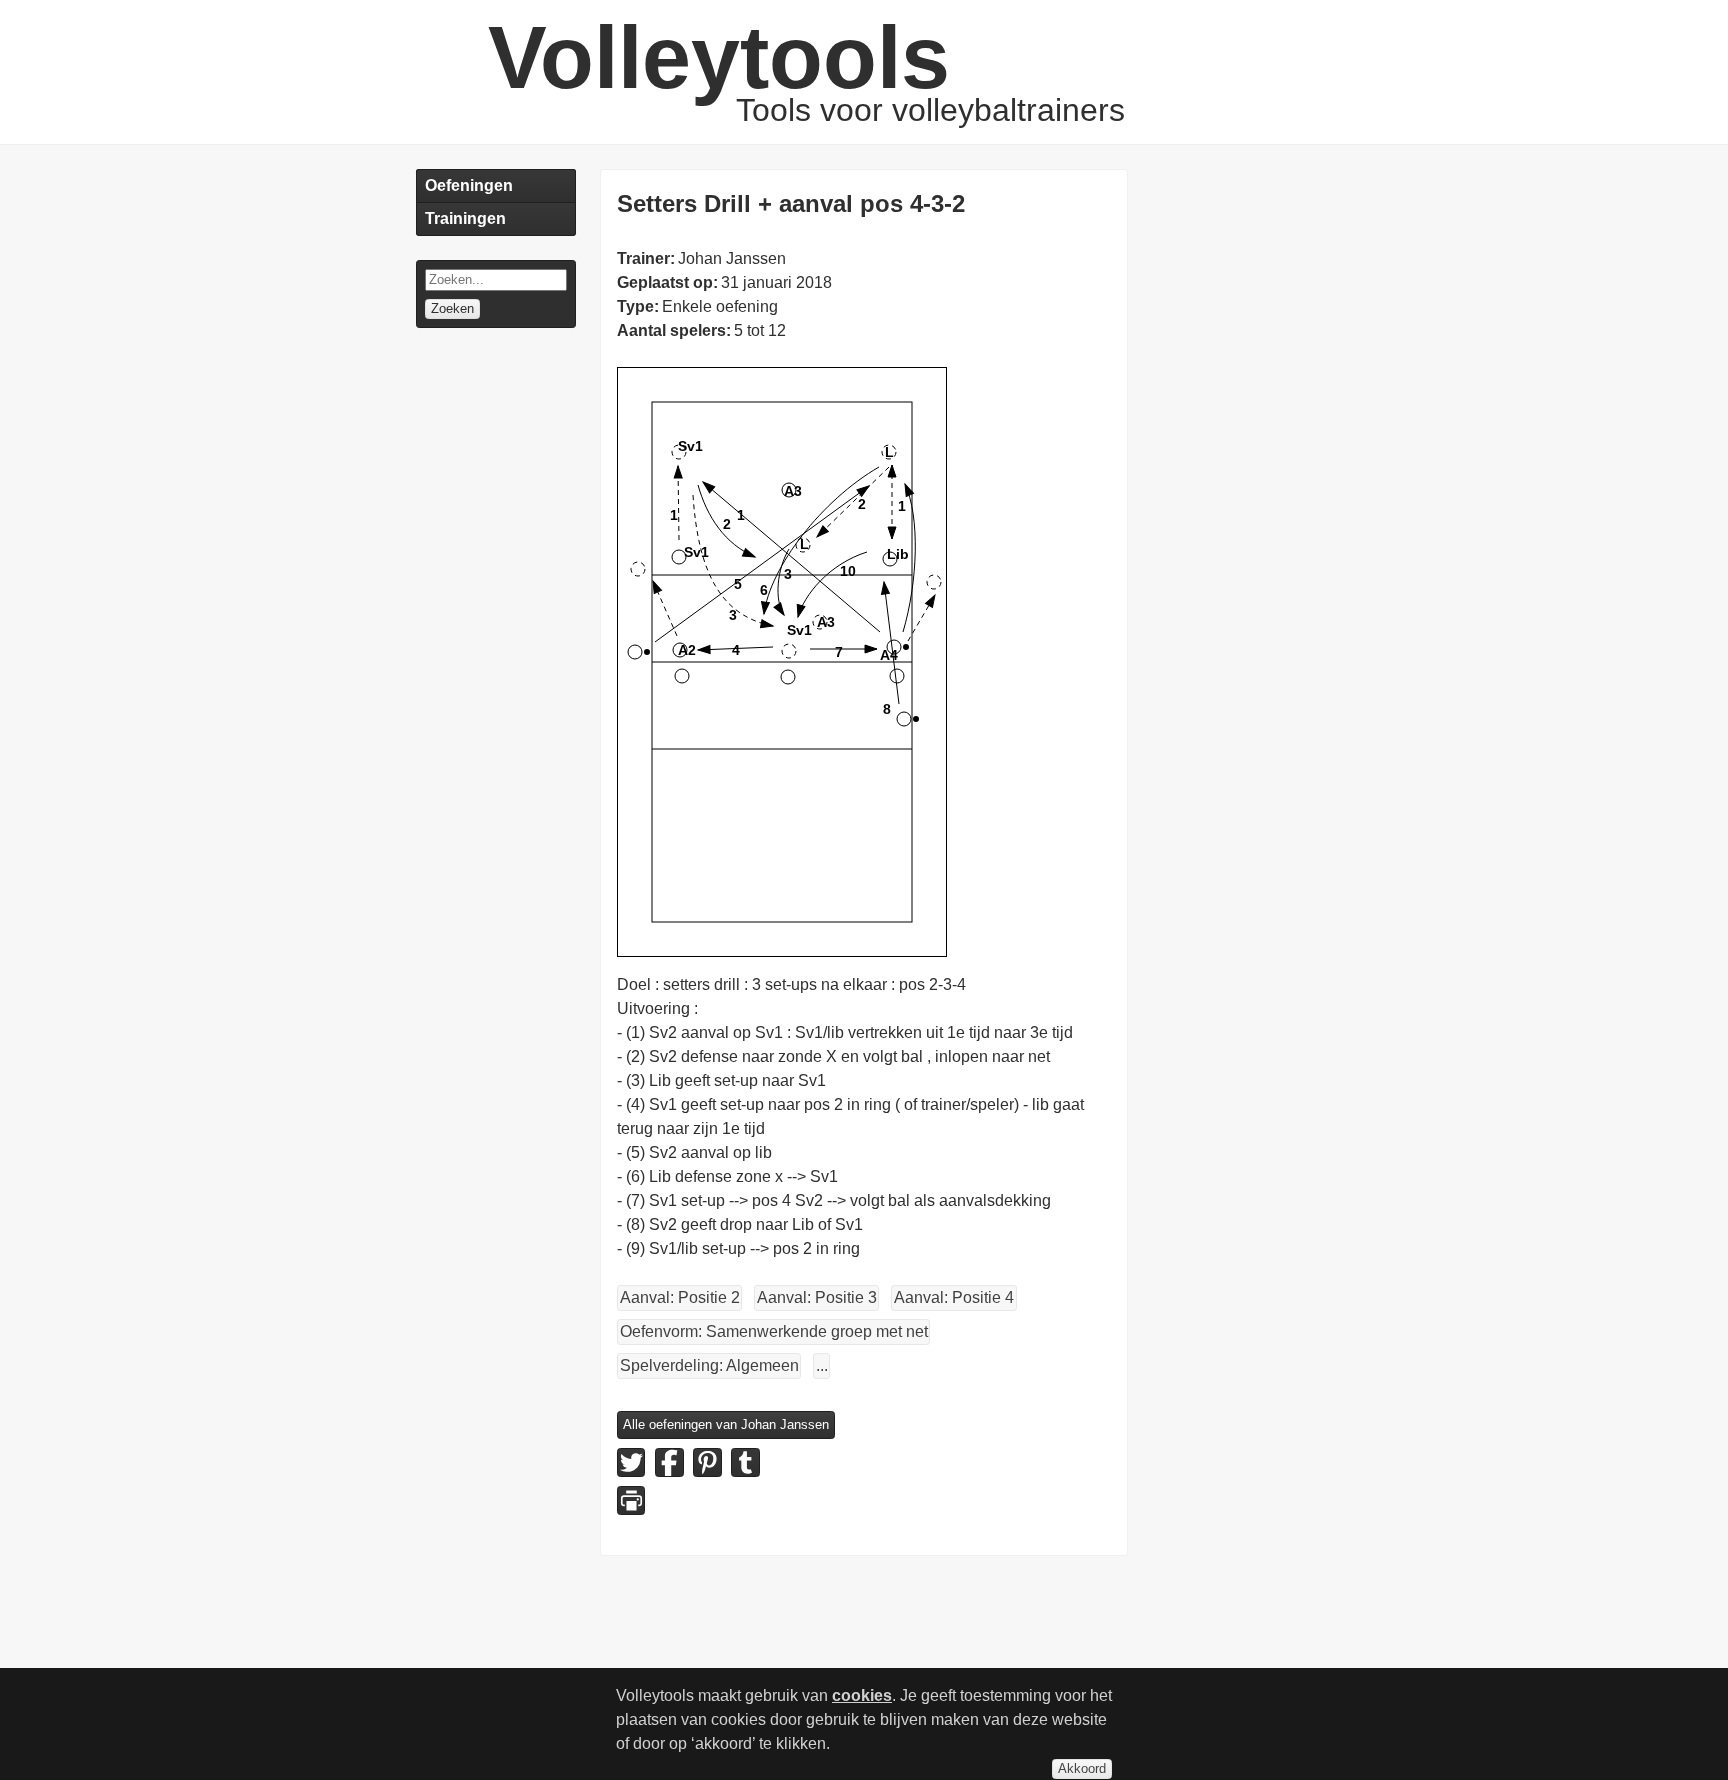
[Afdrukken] (631, 1500)
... (822, 1365)
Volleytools (719, 57)
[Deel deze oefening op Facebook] (669, 1462)
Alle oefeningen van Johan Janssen (726, 1424)
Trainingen (465, 218)
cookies (862, 1695)
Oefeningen (469, 185)
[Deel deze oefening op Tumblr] (745, 1462)
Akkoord (1082, 1768)
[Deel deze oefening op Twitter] (631, 1462)
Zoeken (452, 308)
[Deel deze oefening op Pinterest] (707, 1462)
